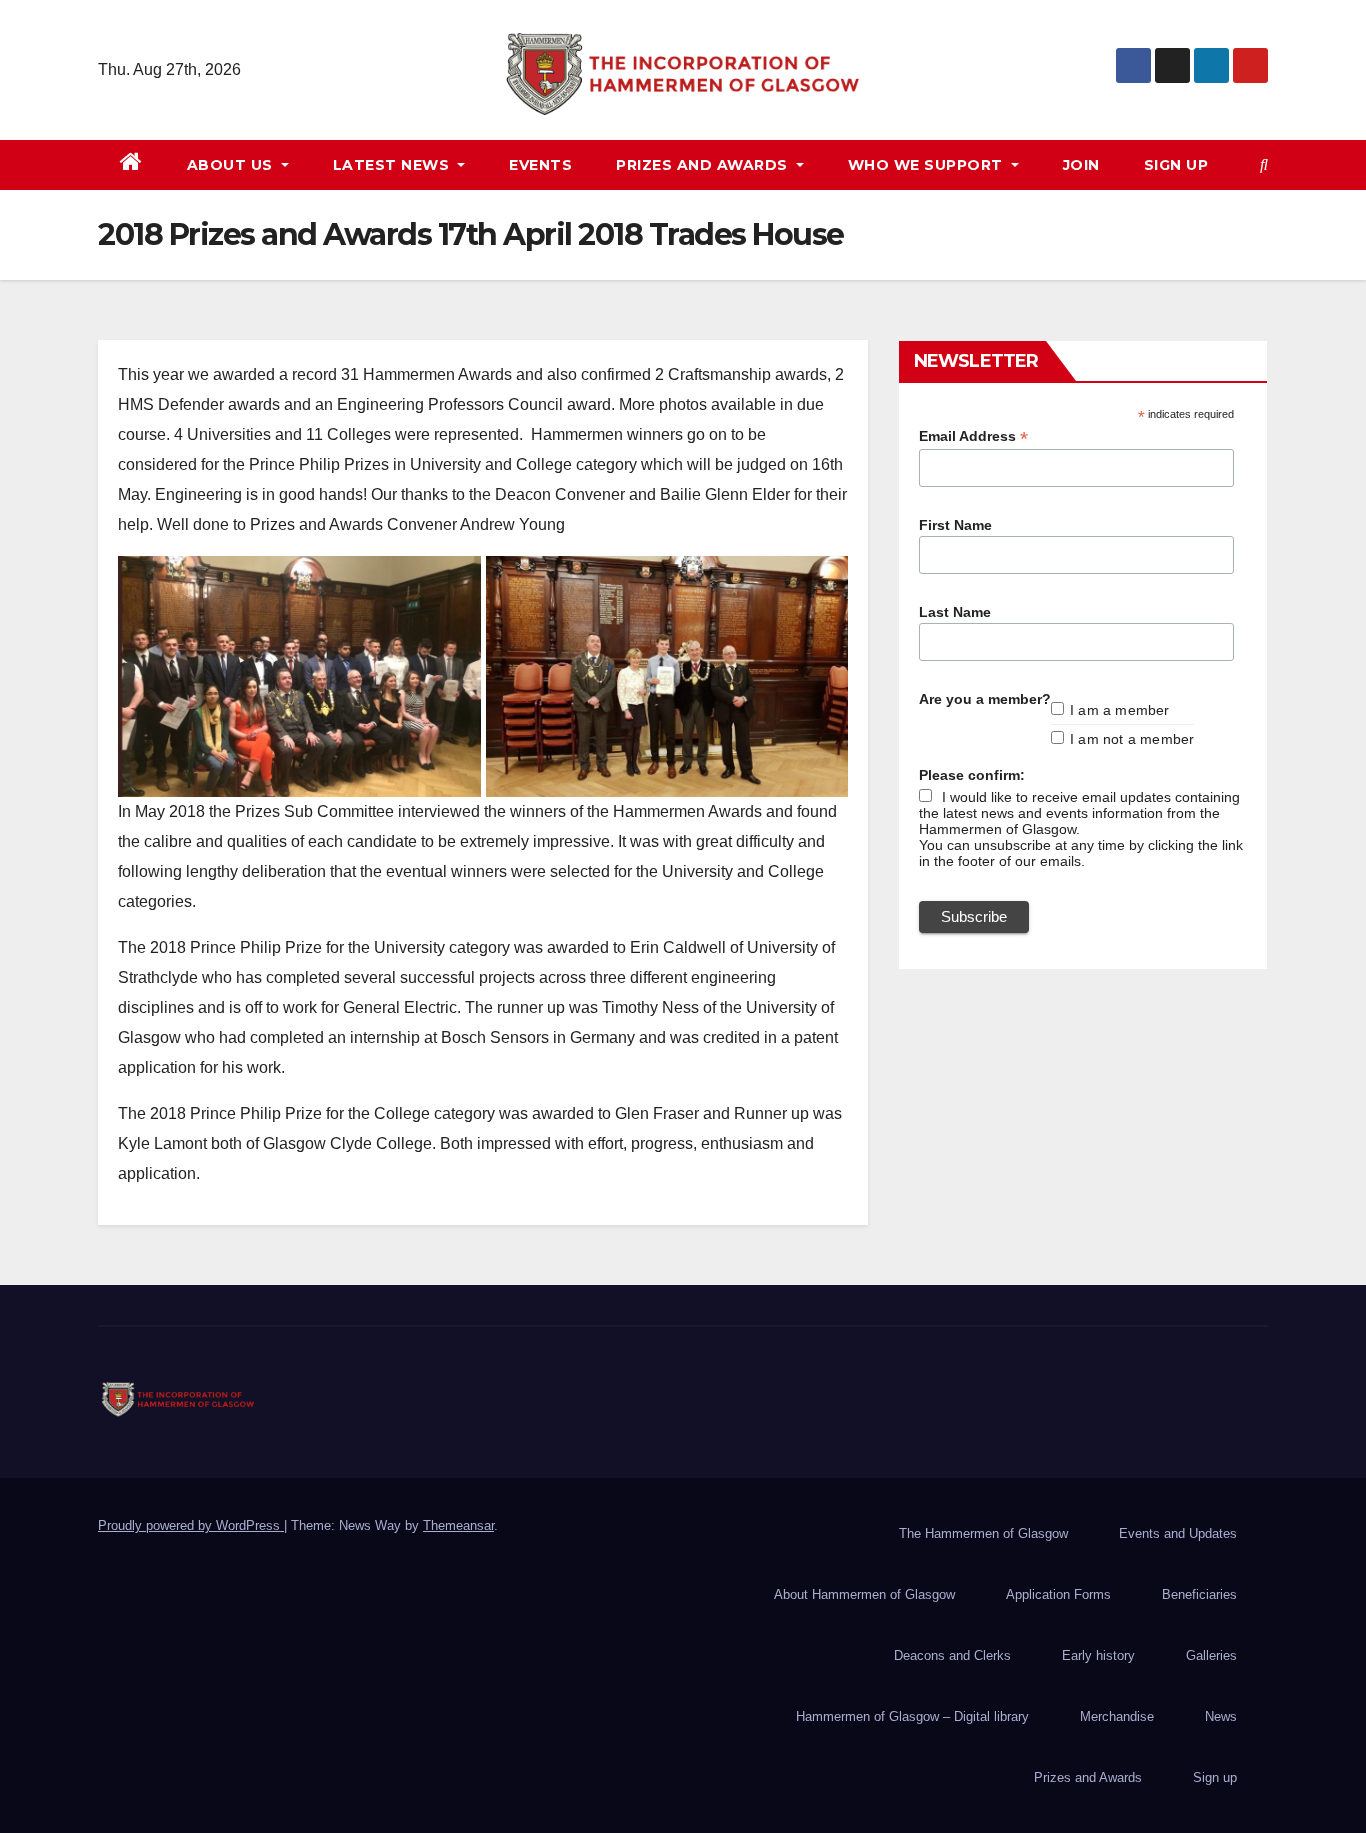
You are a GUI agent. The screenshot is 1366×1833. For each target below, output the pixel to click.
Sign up (1176, 165)
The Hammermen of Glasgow (983, 1533)
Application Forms (1058, 1594)
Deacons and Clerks (952, 1655)
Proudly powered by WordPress (191, 1525)
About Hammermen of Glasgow (864, 1594)
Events (540, 165)
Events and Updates (1178, 1533)
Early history (1098, 1655)
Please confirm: (972, 775)
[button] (1264, 164)
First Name (955, 525)
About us (232, 165)
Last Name (955, 612)
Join (1081, 165)
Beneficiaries (1199, 1594)
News (1221, 1716)
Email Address (973, 436)
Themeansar (458, 1525)
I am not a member (1132, 739)
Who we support (928, 165)
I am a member (1120, 710)
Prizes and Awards (1088, 1777)
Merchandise (1117, 1716)
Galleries (1211, 1655)
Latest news (393, 165)
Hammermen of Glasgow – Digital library (912, 1716)
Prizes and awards (704, 165)
